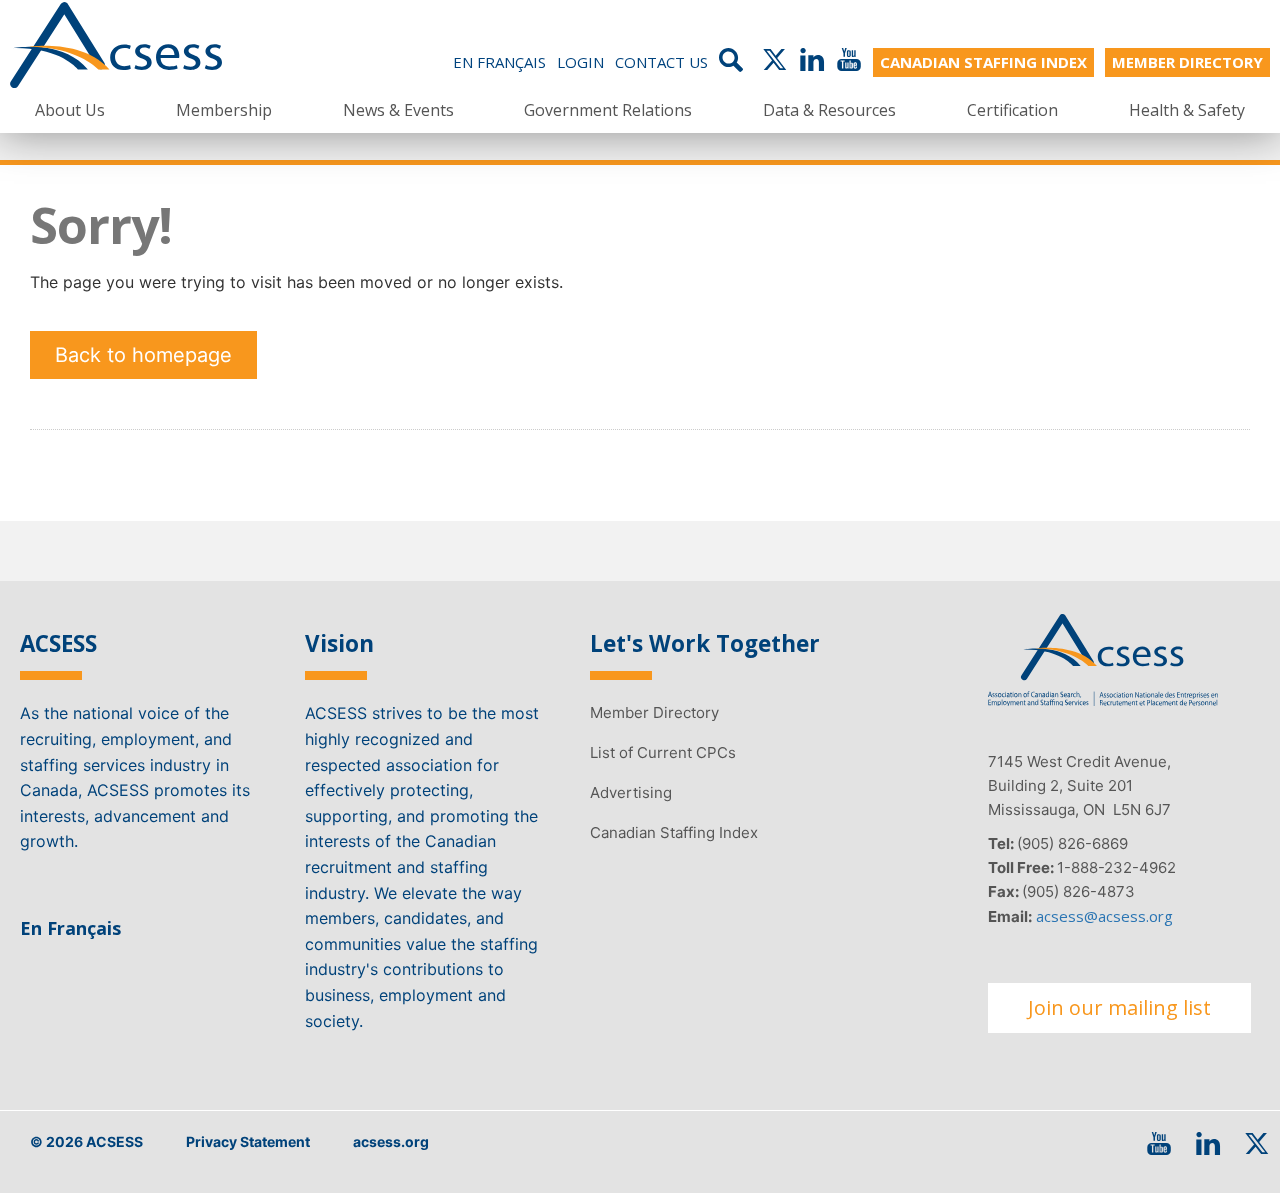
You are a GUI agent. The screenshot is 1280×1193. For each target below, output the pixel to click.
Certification (1012, 110)
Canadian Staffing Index (674, 832)
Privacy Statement (248, 1141)
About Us (70, 110)
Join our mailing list (1119, 1007)
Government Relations (608, 110)
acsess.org (391, 1141)
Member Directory (654, 712)
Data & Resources (829, 110)
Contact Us (661, 62)
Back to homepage (143, 355)
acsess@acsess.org (1104, 916)
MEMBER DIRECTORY (1187, 62)
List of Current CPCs (663, 752)
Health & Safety (1187, 110)
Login (580, 62)
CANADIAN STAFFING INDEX (983, 62)
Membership (224, 110)
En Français (499, 62)
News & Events (398, 110)
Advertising (631, 792)
